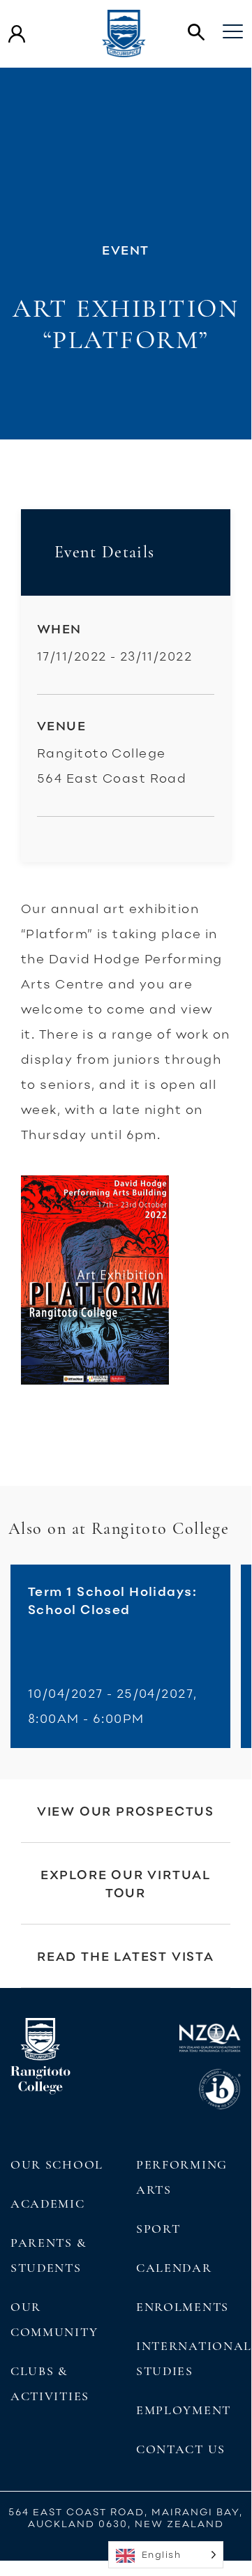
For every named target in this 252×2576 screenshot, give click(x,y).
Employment (184, 2410)
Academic (48, 2204)
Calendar (174, 2268)
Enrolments (183, 2307)
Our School (57, 2164)
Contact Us (181, 2449)
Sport (158, 2229)
